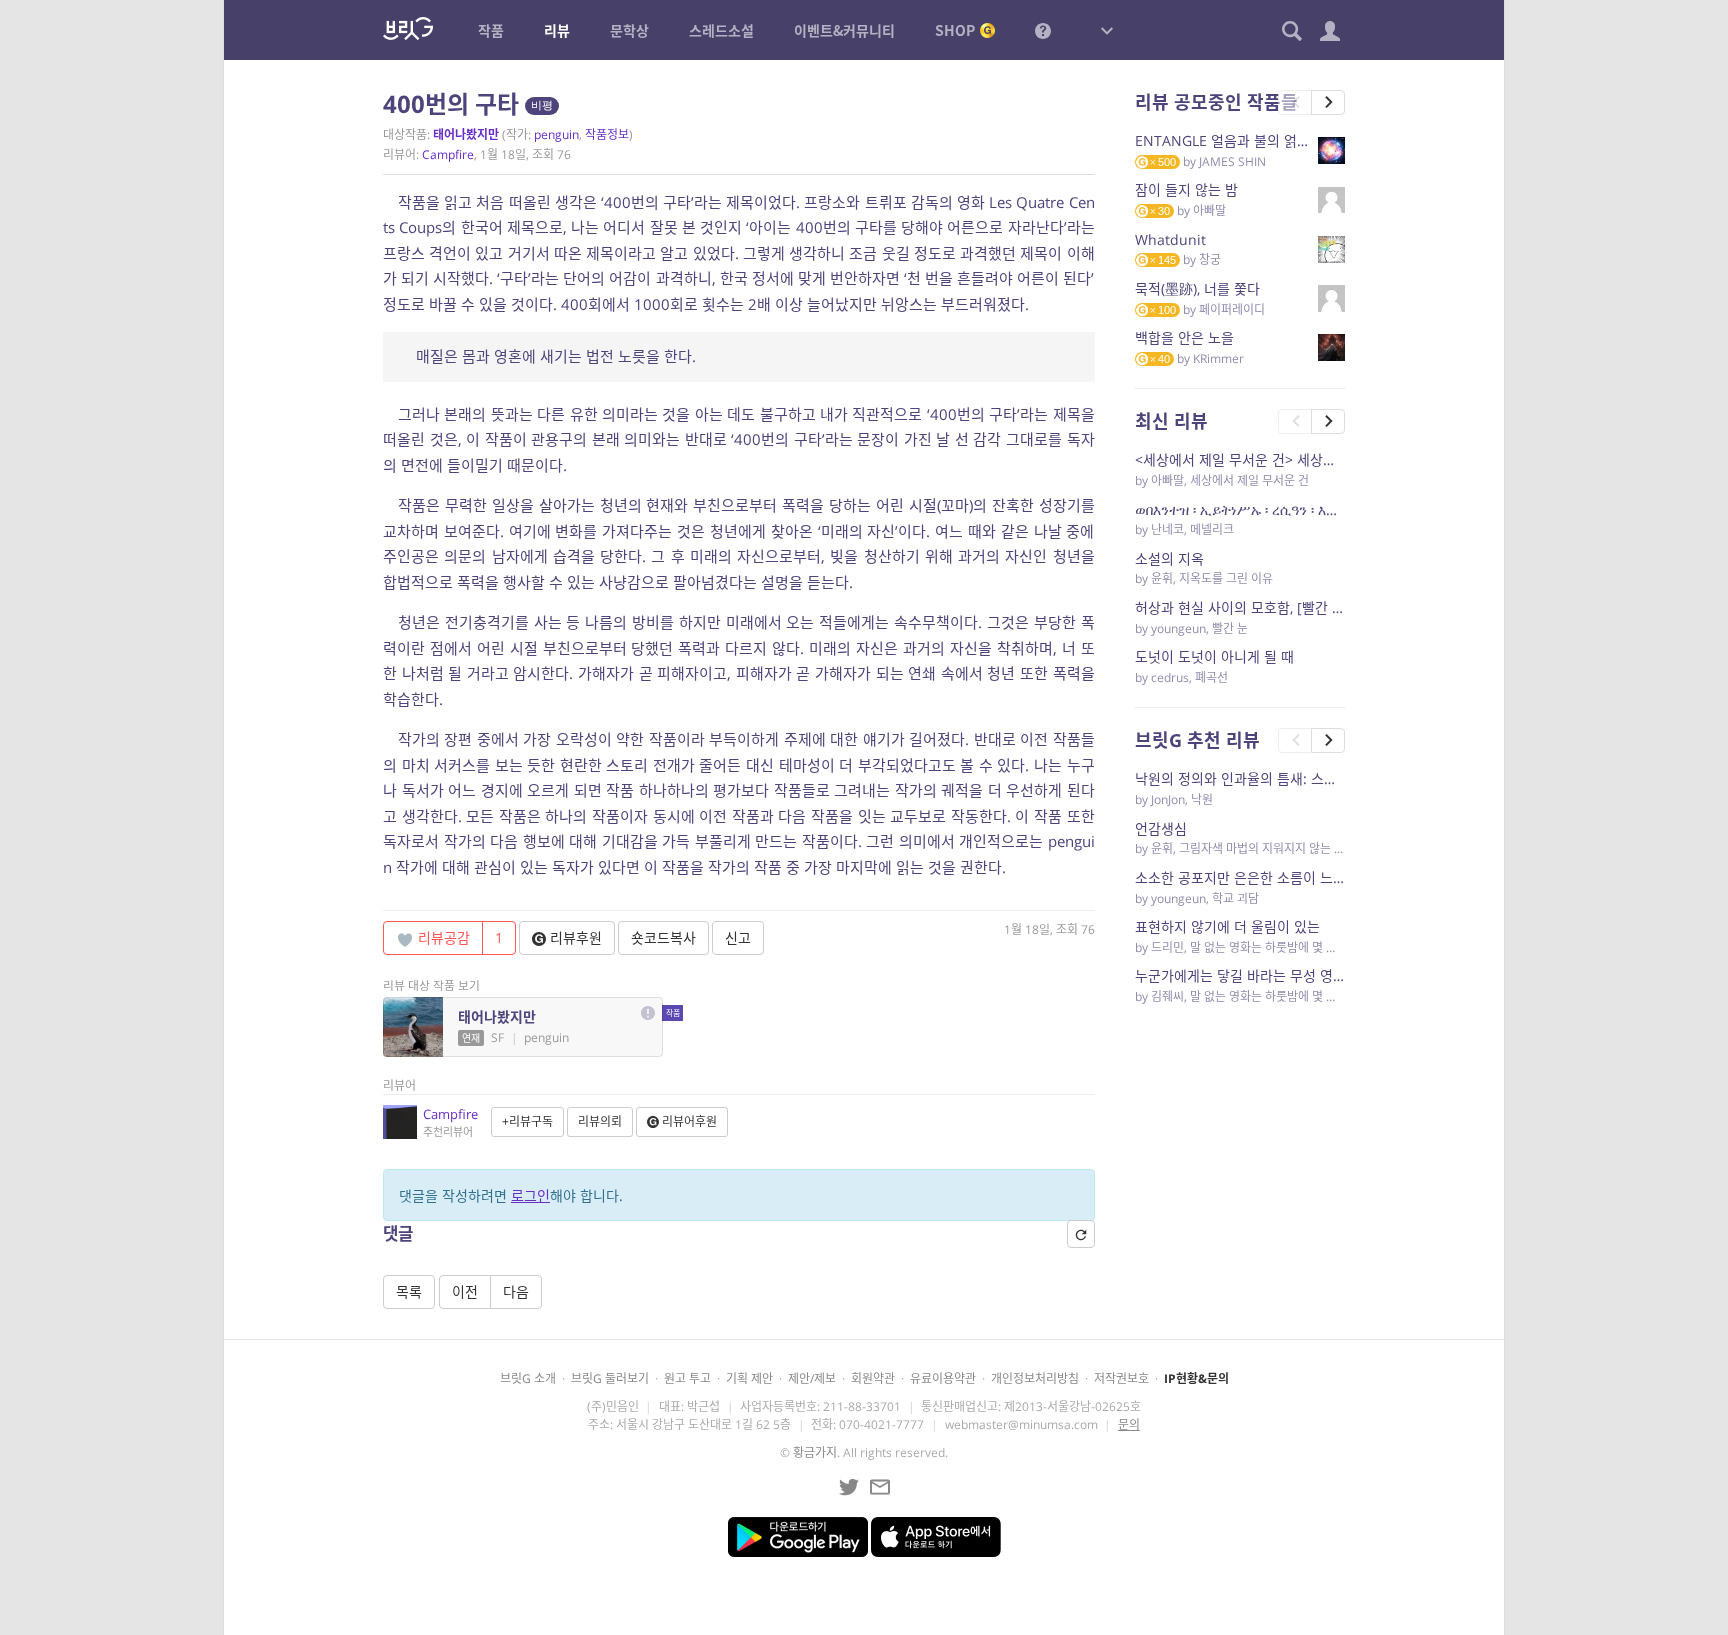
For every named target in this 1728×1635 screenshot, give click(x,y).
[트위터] (849, 1487)
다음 (516, 1291)
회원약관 (873, 1378)
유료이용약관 (943, 1378)
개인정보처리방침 (1035, 1378)
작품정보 (607, 134)
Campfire (448, 154)
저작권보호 (1121, 1378)
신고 (738, 937)
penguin (556, 134)
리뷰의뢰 (600, 1121)
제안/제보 (812, 1378)
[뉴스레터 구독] (880, 1487)
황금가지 (815, 1452)
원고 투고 (687, 1378)
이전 (465, 1291)
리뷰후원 (574, 937)
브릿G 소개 (528, 1378)
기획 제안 (749, 1378)
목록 (409, 1291)
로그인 (530, 1195)
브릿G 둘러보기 (610, 1378)
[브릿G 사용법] (1043, 30)
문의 (1129, 1424)
